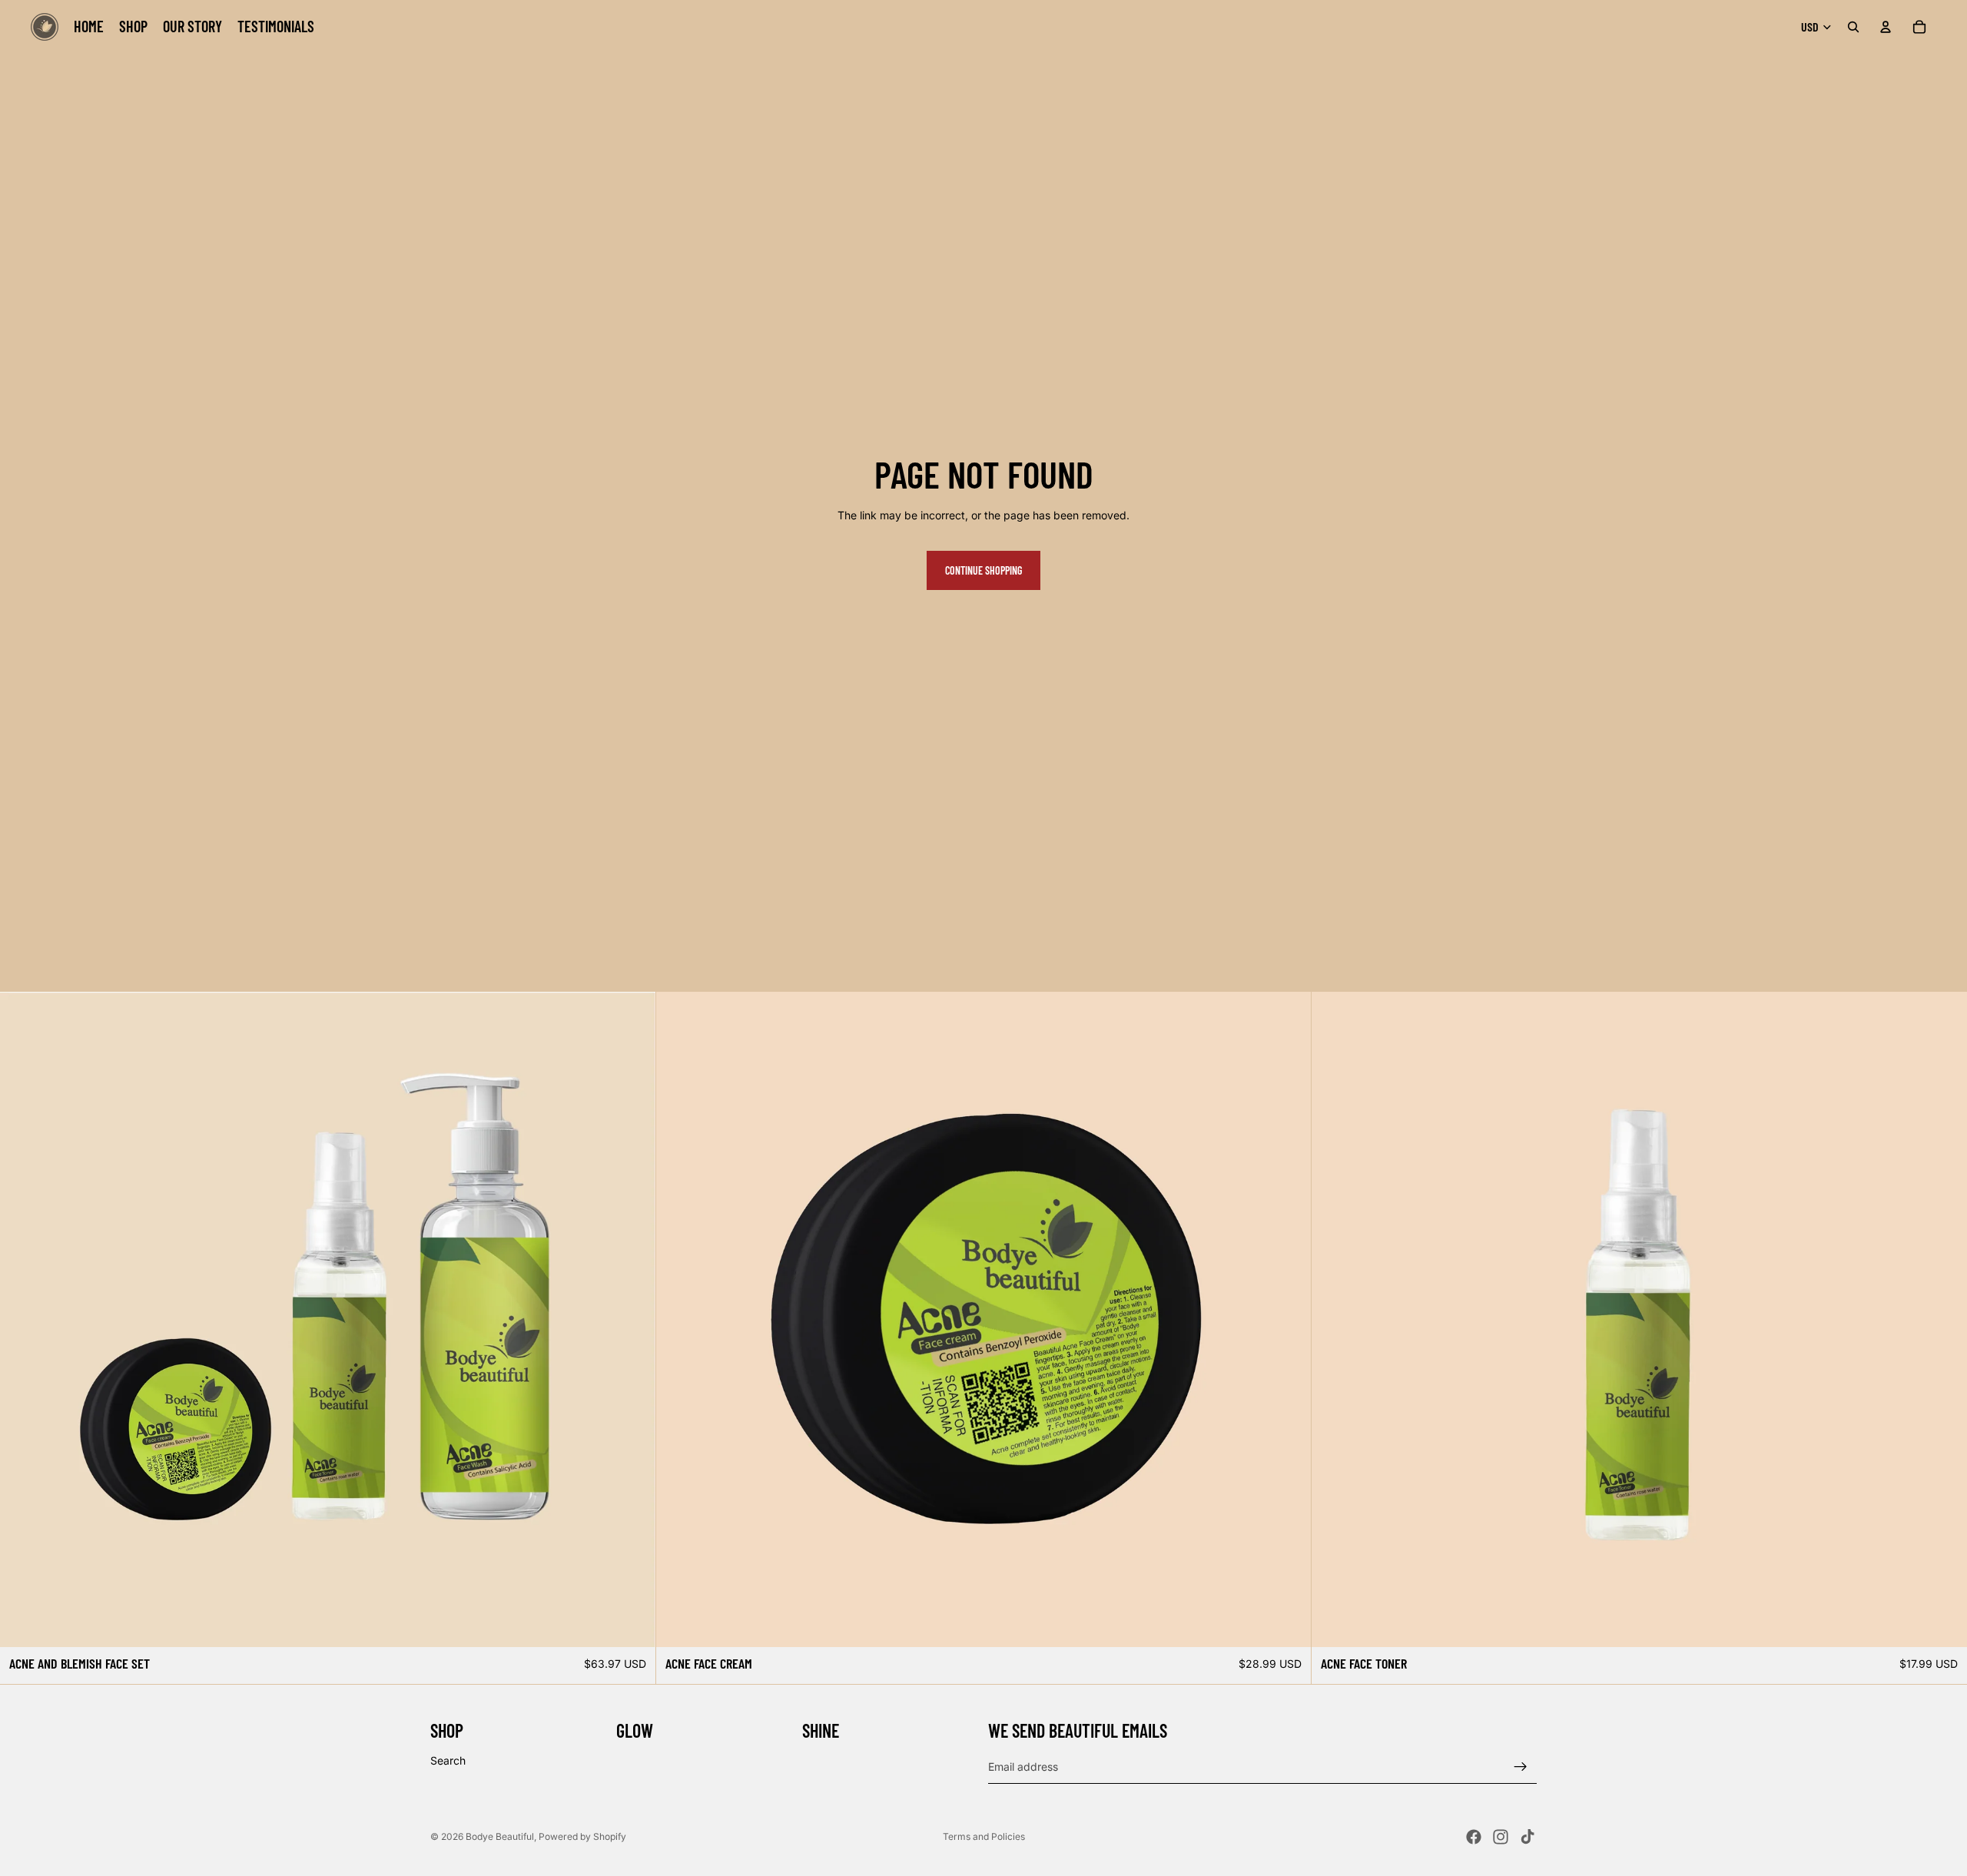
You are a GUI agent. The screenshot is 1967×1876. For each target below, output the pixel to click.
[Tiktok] (1527, 1837)
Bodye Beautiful (500, 1836)
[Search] (1853, 27)
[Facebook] (1474, 1837)
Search (448, 1760)
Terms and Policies (984, 1836)
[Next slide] (1944, 1320)
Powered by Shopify (582, 1836)
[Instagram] (1501, 1837)
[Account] (1886, 27)
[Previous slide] (1335, 1320)
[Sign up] (1521, 1766)
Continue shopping (983, 570)
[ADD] (632, 1623)
